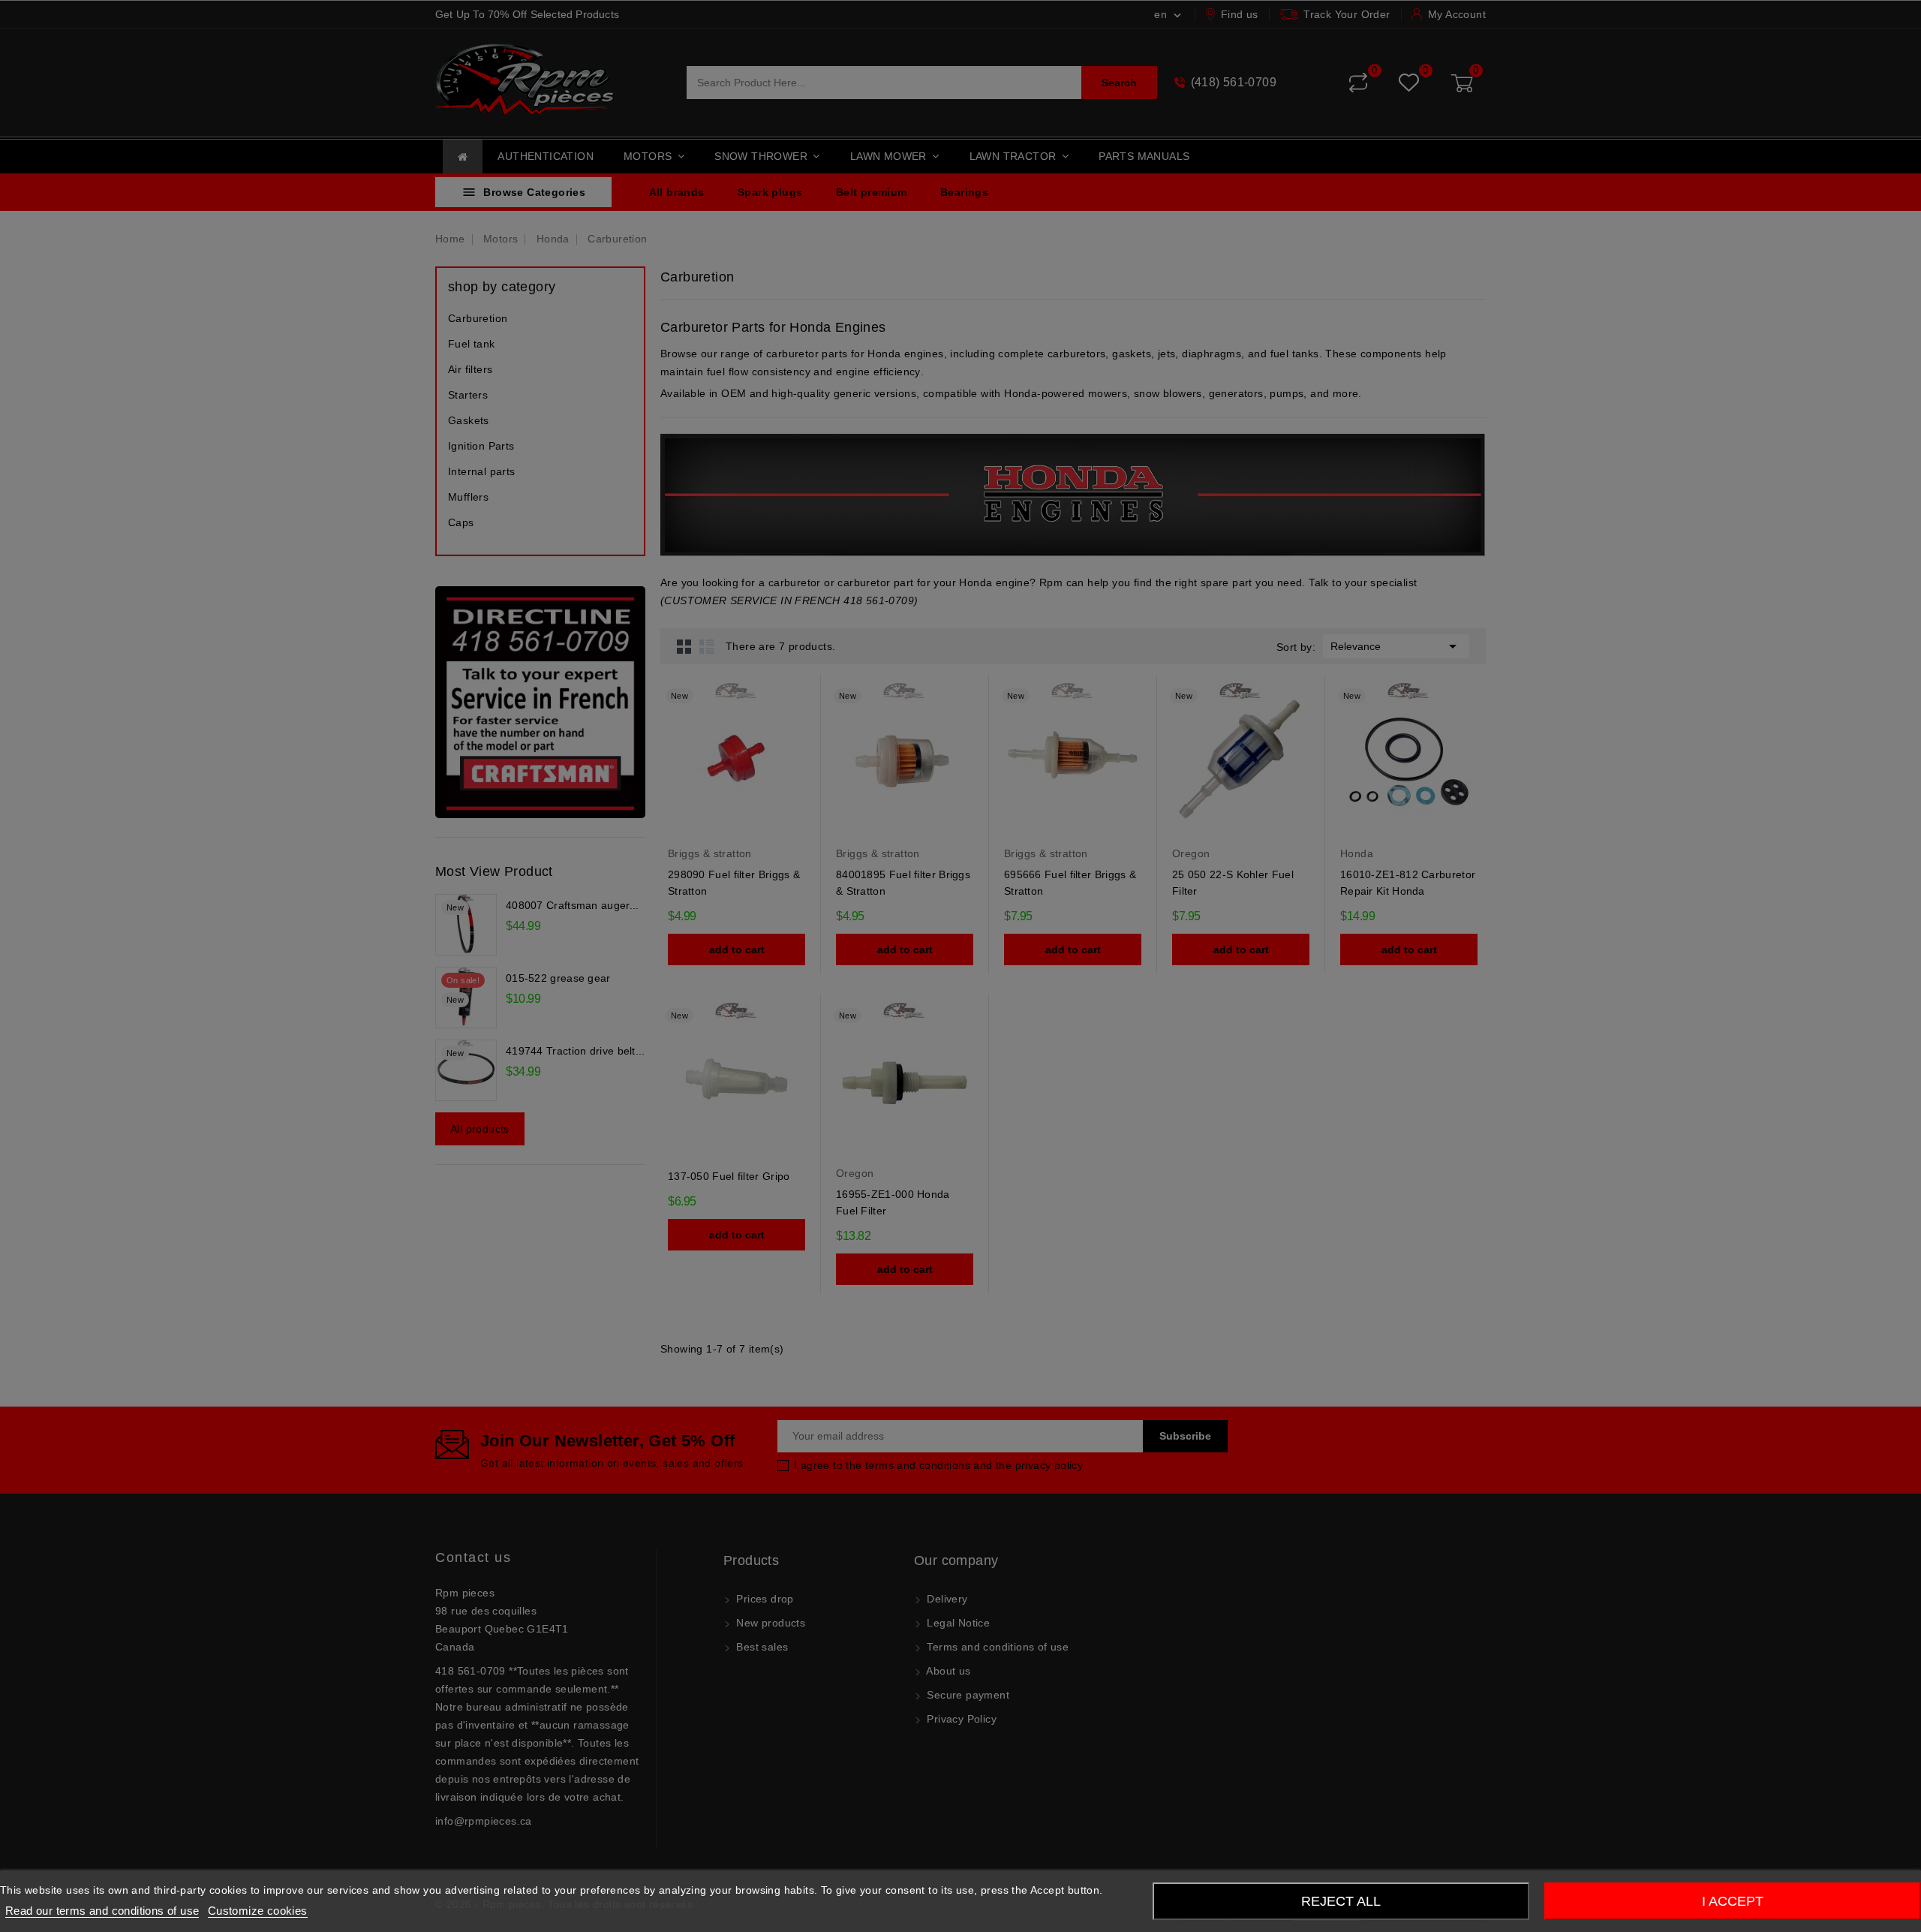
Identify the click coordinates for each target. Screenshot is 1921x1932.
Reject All (1341, 1901)
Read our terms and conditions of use (102, 1911)
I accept (1733, 1901)
